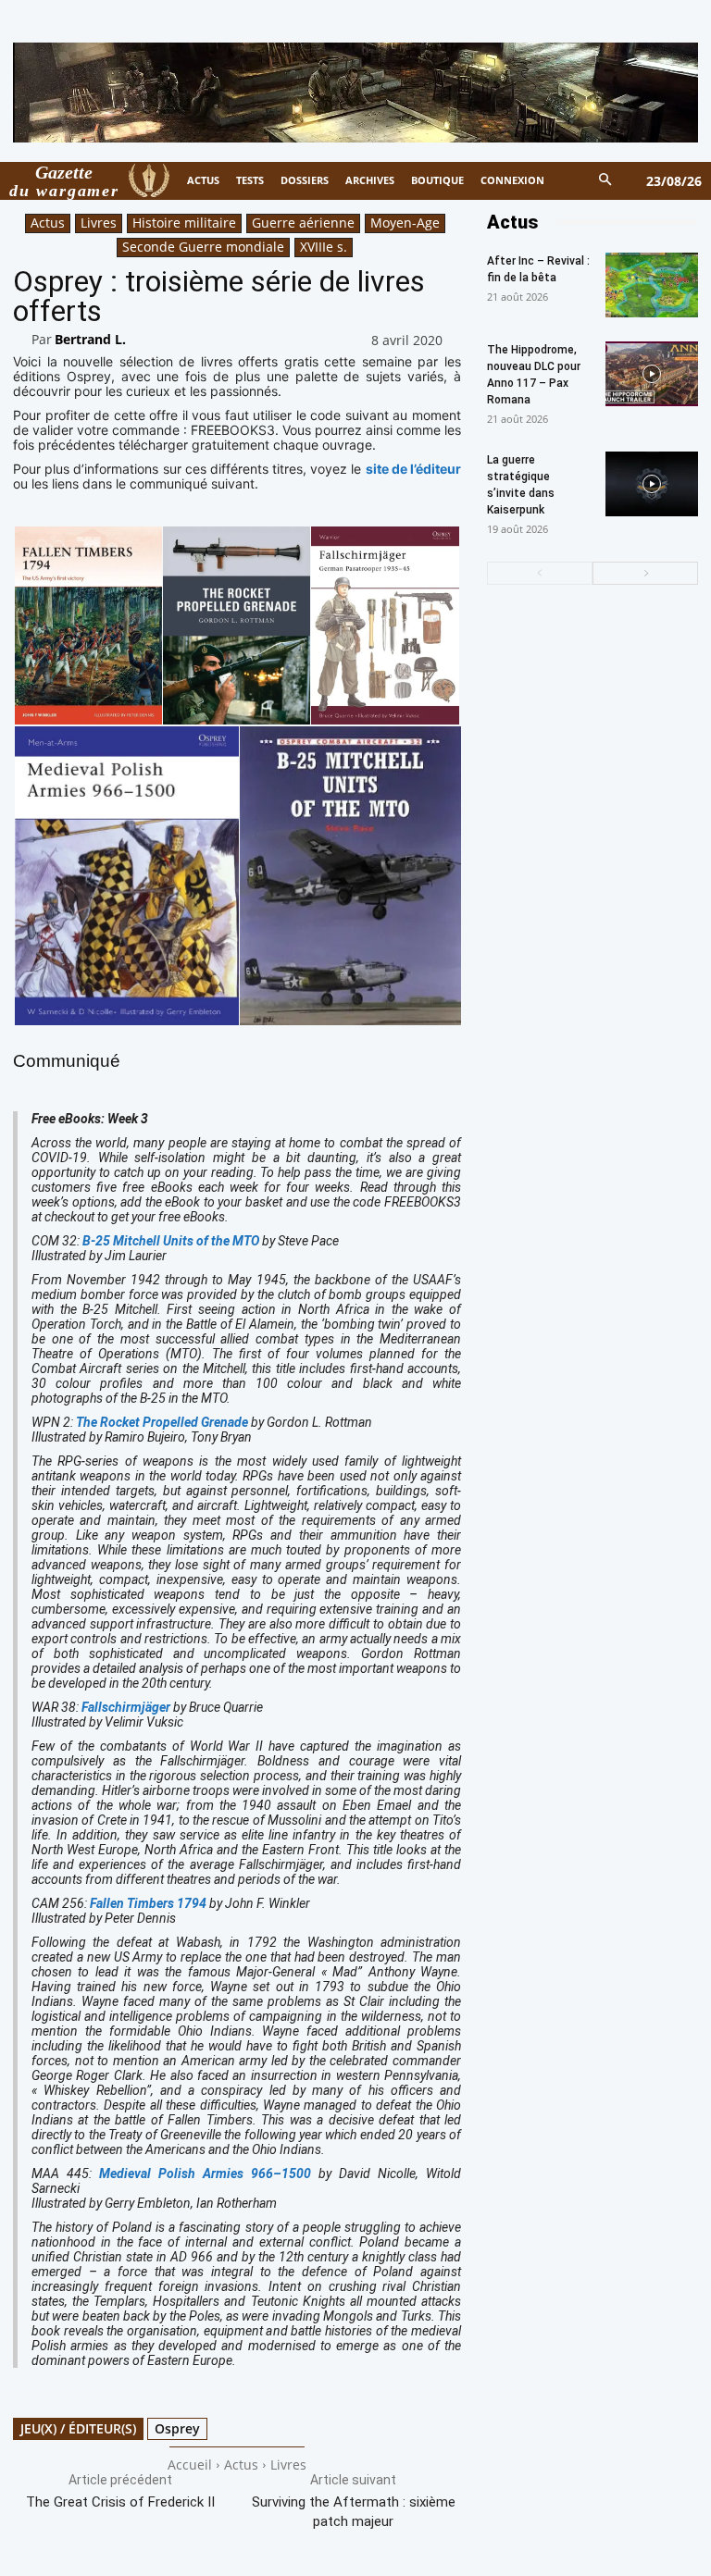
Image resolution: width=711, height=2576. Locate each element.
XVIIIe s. (324, 247)
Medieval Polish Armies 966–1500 (205, 2173)
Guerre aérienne (303, 223)
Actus (48, 223)
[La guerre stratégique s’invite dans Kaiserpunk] (652, 484)
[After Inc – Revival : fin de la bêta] (652, 285)
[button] (606, 181)
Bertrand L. (90, 339)
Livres (99, 223)
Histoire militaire (184, 223)
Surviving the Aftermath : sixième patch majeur (354, 2512)
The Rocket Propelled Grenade (162, 1422)
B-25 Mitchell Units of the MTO (171, 1241)
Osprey (177, 2428)
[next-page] (645, 573)
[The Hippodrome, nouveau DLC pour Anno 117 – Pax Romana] (652, 374)
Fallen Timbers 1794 (148, 1903)
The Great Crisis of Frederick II (120, 2502)
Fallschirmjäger (126, 1707)
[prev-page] (540, 573)
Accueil (190, 2465)
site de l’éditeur (413, 469)
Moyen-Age (405, 223)
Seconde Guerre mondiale (203, 247)
